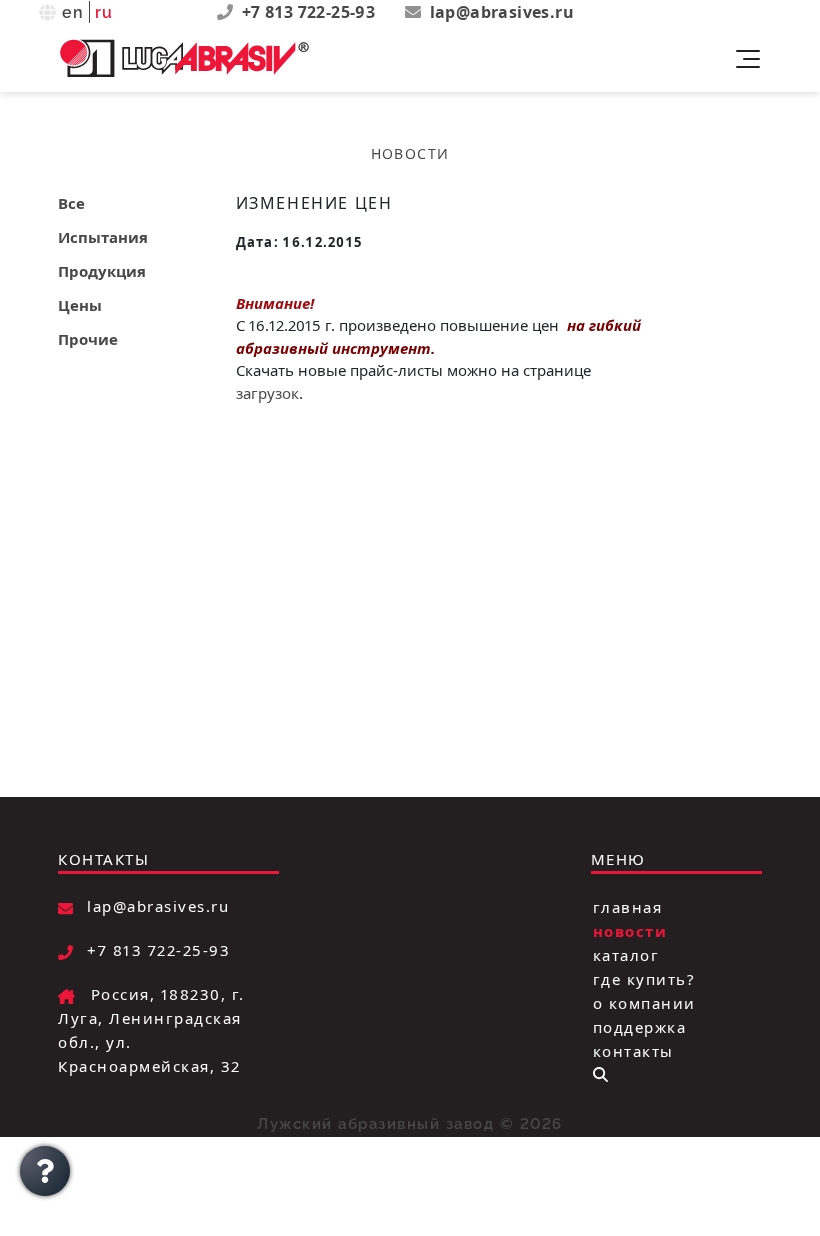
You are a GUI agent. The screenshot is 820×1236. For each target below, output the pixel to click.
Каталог (626, 954)
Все (71, 203)
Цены (80, 305)
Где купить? (644, 978)
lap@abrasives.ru (502, 12)
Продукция (102, 271)
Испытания (103, 237)
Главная (628, 906)
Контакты (633, 1050)
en (73, 12)
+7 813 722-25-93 (311, 12)
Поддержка (640, 1026)
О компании (644, 1002)
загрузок (267, 393)
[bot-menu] (600, 1074)
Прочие (88, 339)
